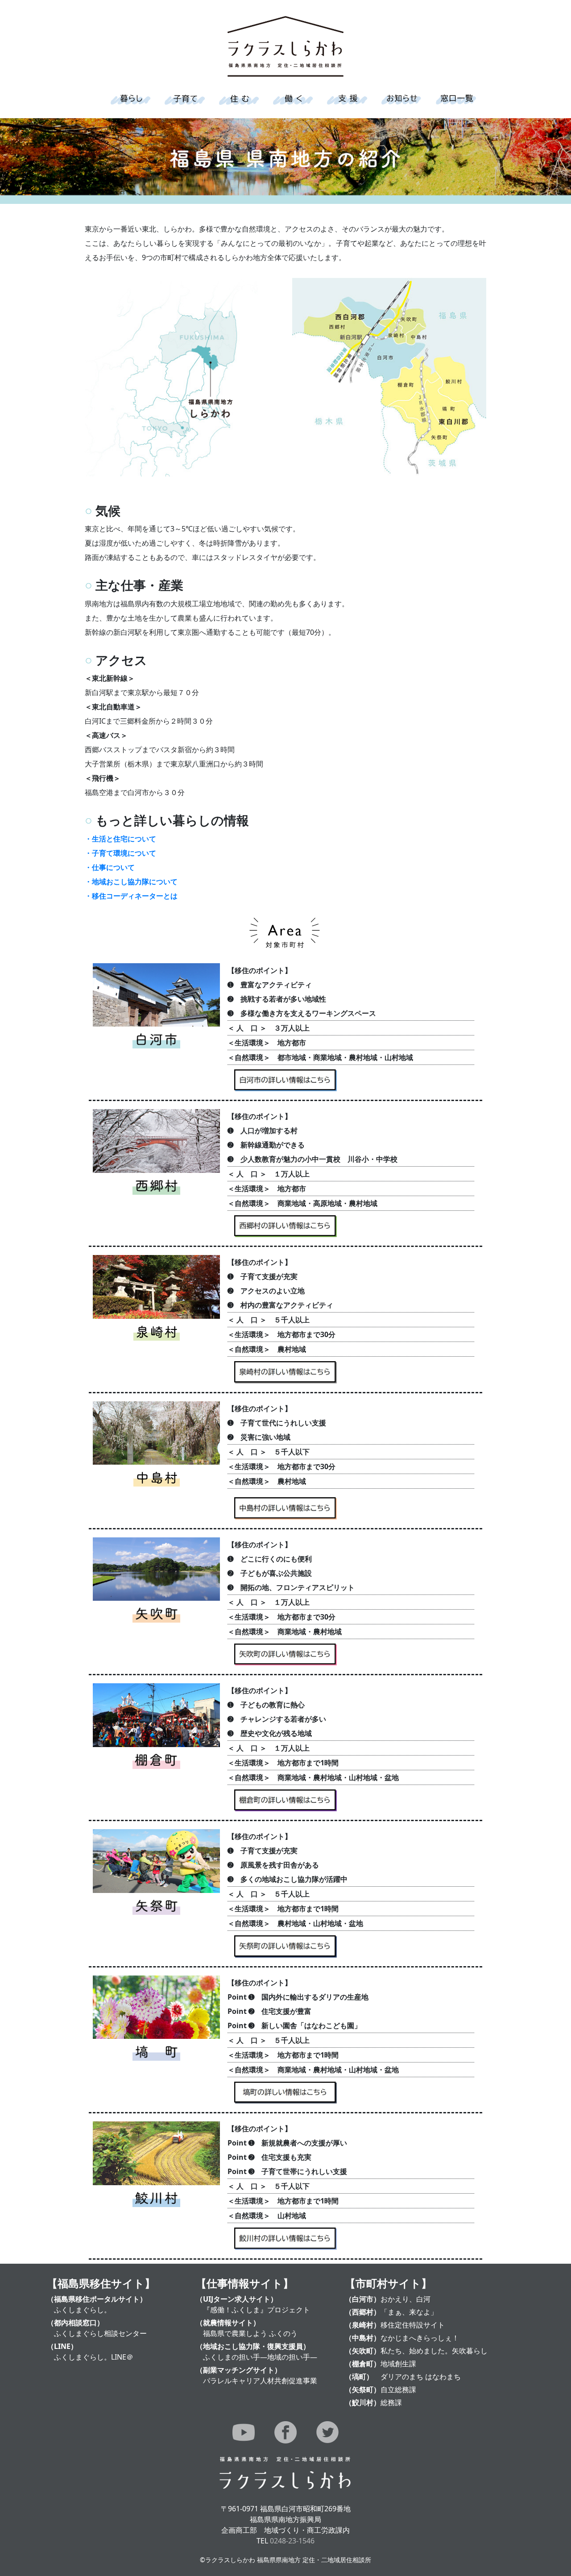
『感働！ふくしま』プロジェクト (257, 2310)
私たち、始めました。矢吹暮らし (434, 2351)
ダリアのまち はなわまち (421, 2377)
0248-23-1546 (292, 2541)
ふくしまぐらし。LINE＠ (94, 2357)
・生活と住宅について (120, 839)
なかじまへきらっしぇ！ (420, 2338)
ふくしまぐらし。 (83, 2310)
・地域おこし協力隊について (131, 882)
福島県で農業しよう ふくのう (250, 2333)
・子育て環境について (120, 853)
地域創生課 (398, 2364)
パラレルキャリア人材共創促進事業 (260, 2381)
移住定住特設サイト (413, 2325)
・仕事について (110, 867)
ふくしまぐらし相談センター (100, 2333)
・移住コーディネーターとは (131, 896)
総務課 (391, 2402)
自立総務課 (398, 2390)
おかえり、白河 (405, 2299)
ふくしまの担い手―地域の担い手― (260, 2357)
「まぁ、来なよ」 (409, 2312)
